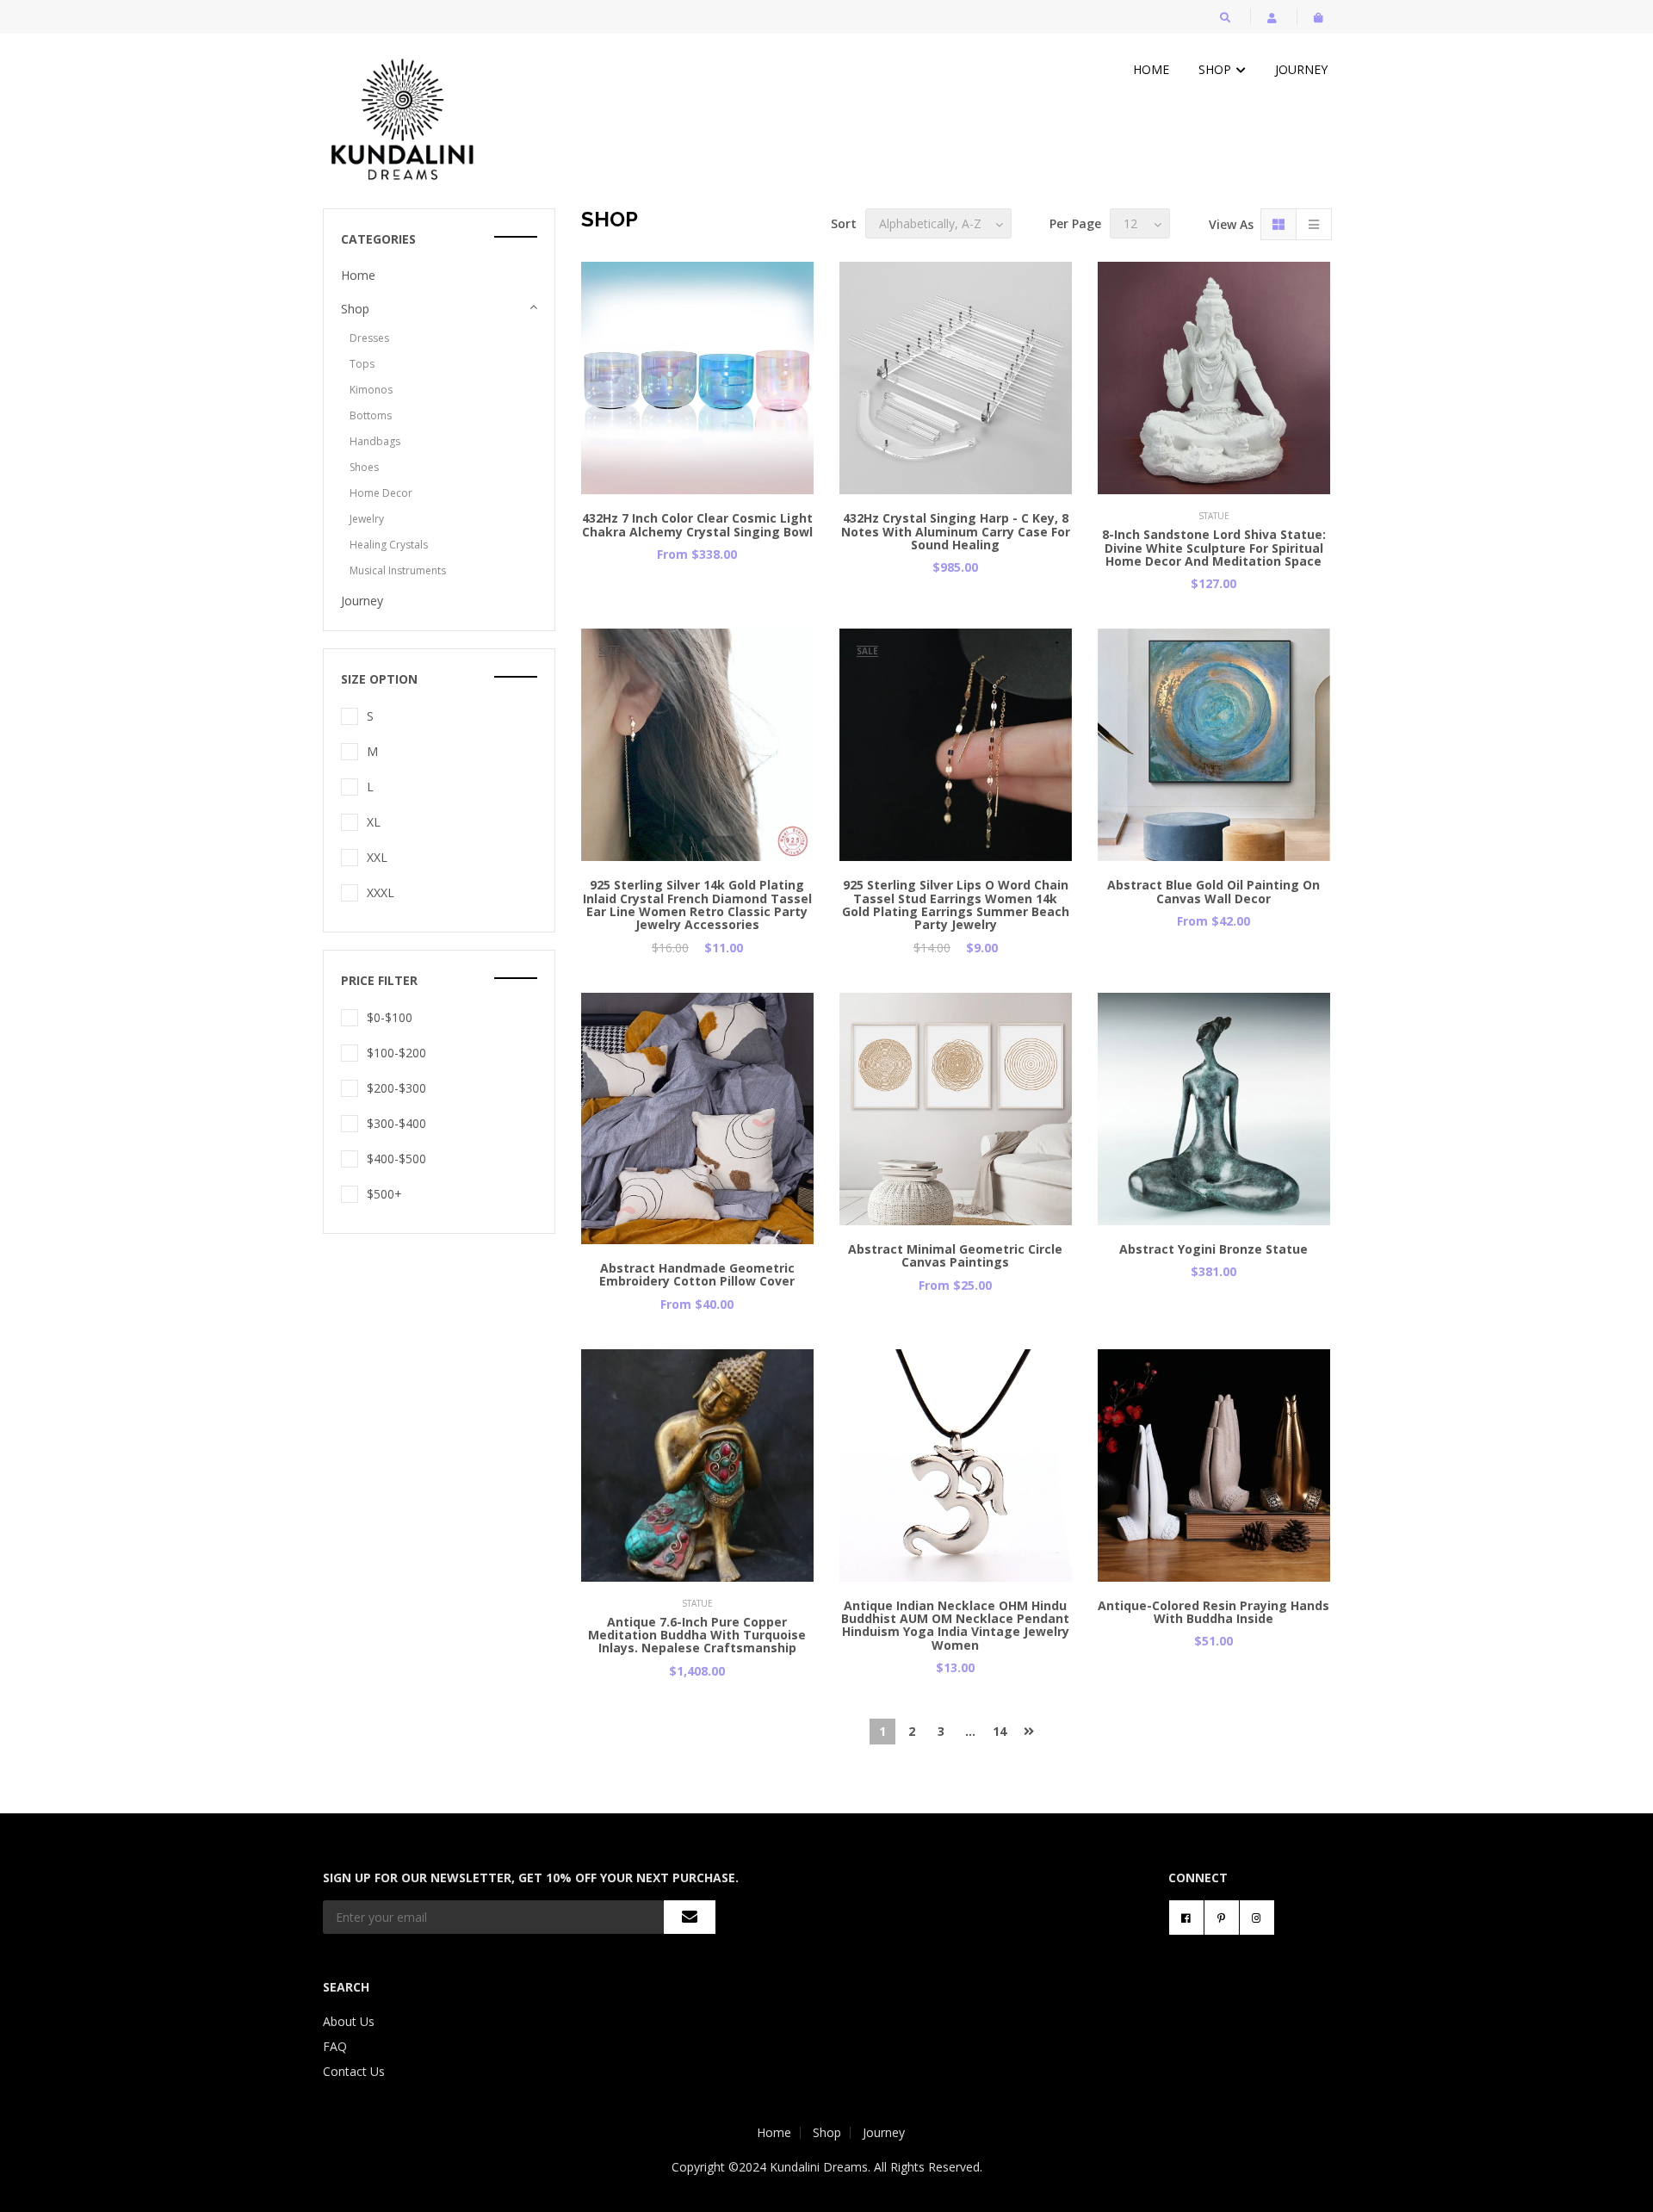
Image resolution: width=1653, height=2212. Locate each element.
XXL (377, 857)
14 (1000, 1731)
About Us (349, 2021)
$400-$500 (396, 1159)
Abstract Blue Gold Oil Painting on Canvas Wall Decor (1213, 891)
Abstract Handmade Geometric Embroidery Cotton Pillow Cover (697, 1274)
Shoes (364, 467)
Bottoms (371, 415)
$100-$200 (396, 1053)
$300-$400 (396, 1123)
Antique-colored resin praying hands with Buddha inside (1213, 1612)
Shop (1217, 69)
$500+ (384, 1194)
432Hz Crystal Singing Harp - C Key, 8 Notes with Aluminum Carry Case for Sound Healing (956, 531)
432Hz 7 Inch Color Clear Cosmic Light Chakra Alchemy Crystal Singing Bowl (697, 524)
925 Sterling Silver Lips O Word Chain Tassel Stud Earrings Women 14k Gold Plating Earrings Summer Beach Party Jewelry (956, 905)
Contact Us (354, 2071)
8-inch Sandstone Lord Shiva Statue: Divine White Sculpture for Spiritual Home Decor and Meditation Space (1214, 548)
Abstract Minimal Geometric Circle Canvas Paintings (955, 1255)
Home (1151, 69)
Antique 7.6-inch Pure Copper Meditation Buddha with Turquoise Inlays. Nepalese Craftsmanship (697, 1635)
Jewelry (367, 519)
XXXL (381, 892)
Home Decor (381, 493)
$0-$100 (390, 1017)
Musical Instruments (398, 570)
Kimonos (371, 390)
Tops (362, 364)
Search (346, 1987)
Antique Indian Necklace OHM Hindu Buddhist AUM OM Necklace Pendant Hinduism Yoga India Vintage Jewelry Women (955, 1625)
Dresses (369, 338)
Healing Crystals (389, 545)
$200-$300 (396, 1088)
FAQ (335, 2046)
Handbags (375, 441)
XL (374, 822)
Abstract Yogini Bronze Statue (1213, 1249)
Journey (1301, 69)
